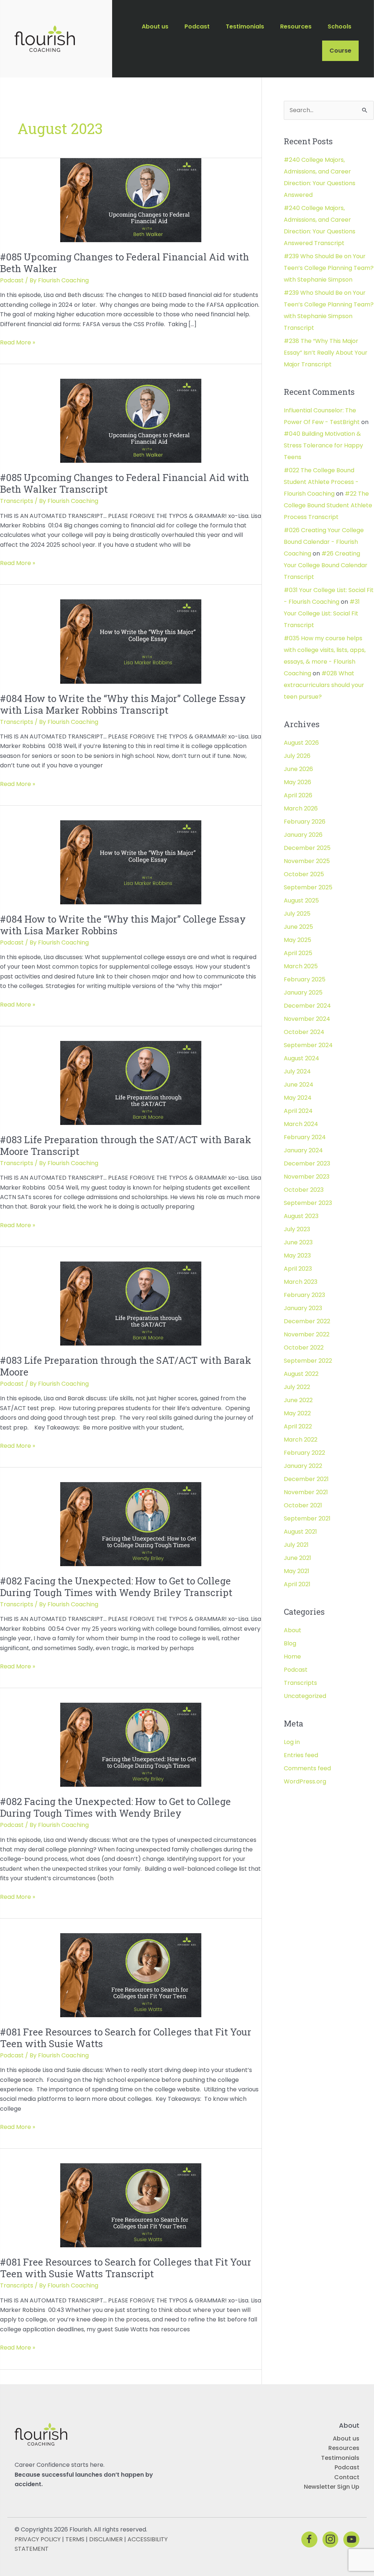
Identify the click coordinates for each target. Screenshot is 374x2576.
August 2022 (301, 1374)
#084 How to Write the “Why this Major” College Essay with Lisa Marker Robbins (123, 925)
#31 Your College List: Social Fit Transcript (322, 613)
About (293, 1630)
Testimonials (340, 2458)
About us (346, 2438)
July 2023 (297, 1229)
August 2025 (301, 900)
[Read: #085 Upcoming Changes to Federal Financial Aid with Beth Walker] (131, 200)
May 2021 (297, 1571)
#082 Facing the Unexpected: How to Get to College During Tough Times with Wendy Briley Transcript (116, 1587)
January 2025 (303, 993)
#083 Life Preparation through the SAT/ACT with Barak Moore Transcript (126, 1145)
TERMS (75, 2539)
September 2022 (308, 1361)
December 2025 (307, 848)
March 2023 (301, 1282)
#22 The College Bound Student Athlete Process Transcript (328, 505)
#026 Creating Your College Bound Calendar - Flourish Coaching (324, 542)
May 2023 (297, 1255)
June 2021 (297, 1558)
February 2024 (305, 1137)
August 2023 (301, 1216)
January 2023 (303, 1308)
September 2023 (308, 1203)
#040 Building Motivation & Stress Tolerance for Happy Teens (323, 445)
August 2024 (302, 1058)
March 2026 (301, 808)
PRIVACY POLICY (38, 2539)
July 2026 (297, 756)
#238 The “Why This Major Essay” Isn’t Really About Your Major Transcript (326, 353)
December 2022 (307, 1321)
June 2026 (298, 769)
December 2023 (307, 1163)
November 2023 (307, 1177)
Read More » (18, 343)
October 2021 (303, 1505)
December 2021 (306, 1479)
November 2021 (306, 1492)
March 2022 (301, 1440)
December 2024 (307, 1006)
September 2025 (308, 887)
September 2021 (307, 1518)
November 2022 (307, 1334)
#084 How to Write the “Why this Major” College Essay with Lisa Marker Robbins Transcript (123, 704)
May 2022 (297, 1413)
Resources (344, 2448)
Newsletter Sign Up (332, 2487)
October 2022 (304, 1348)
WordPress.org (305, 1781)
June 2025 (298, 927)
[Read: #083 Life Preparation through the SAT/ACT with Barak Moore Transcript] (131, 1082)
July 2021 (296, 1545)
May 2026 (297, 782)
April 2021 (297, 1584)
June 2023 (298, 1242)
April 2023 (298, 1269)
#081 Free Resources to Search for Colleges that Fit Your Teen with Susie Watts (126, 2038)
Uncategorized (305, 1696)
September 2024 (308, 1045)
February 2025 (305, 979)
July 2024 (297, 1071)
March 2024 (301, 1124)
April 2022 (298, 1426)
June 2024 (299, 1085)
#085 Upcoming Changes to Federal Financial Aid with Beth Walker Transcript (125, 483)
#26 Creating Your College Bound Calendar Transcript (326, 565)
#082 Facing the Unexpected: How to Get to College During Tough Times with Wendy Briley (115, 1807)
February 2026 (305, 822)
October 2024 (304, 1032)
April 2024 (298, 1111)
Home (292, 1657)
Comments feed (307, 1768)
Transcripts (17, 501)
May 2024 (298, 1098)
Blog (290, 1643)
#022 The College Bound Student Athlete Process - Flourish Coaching (321, 482)
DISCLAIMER (106, 2539)
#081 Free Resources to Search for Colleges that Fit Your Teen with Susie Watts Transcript (126, 2268)
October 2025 (304, 874)
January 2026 (303, 835)
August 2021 (300, 1532)
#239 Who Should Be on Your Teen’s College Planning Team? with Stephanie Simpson (329, 268)
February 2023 (304, 1295)
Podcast (12, 280)
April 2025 (298, 953)
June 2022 (298, 1400)
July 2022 (297, 1387)
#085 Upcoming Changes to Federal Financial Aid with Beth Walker (125, 263)
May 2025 (297, 940)
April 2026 (298, 795)
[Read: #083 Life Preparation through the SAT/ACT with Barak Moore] (131, 1303)
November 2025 (307, 861)
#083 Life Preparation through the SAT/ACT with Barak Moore (126, 1366)
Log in (292, 1742)
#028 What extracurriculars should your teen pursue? (324, 685)
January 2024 (303, 1150)
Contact (347, 2477)
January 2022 (303, 1466)
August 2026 (301, 743)
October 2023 (304, 1190)
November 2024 (307, 1019)
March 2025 (301, 966)
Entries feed (301, 1755)
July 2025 (297, 914)
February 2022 (304, 1453)
